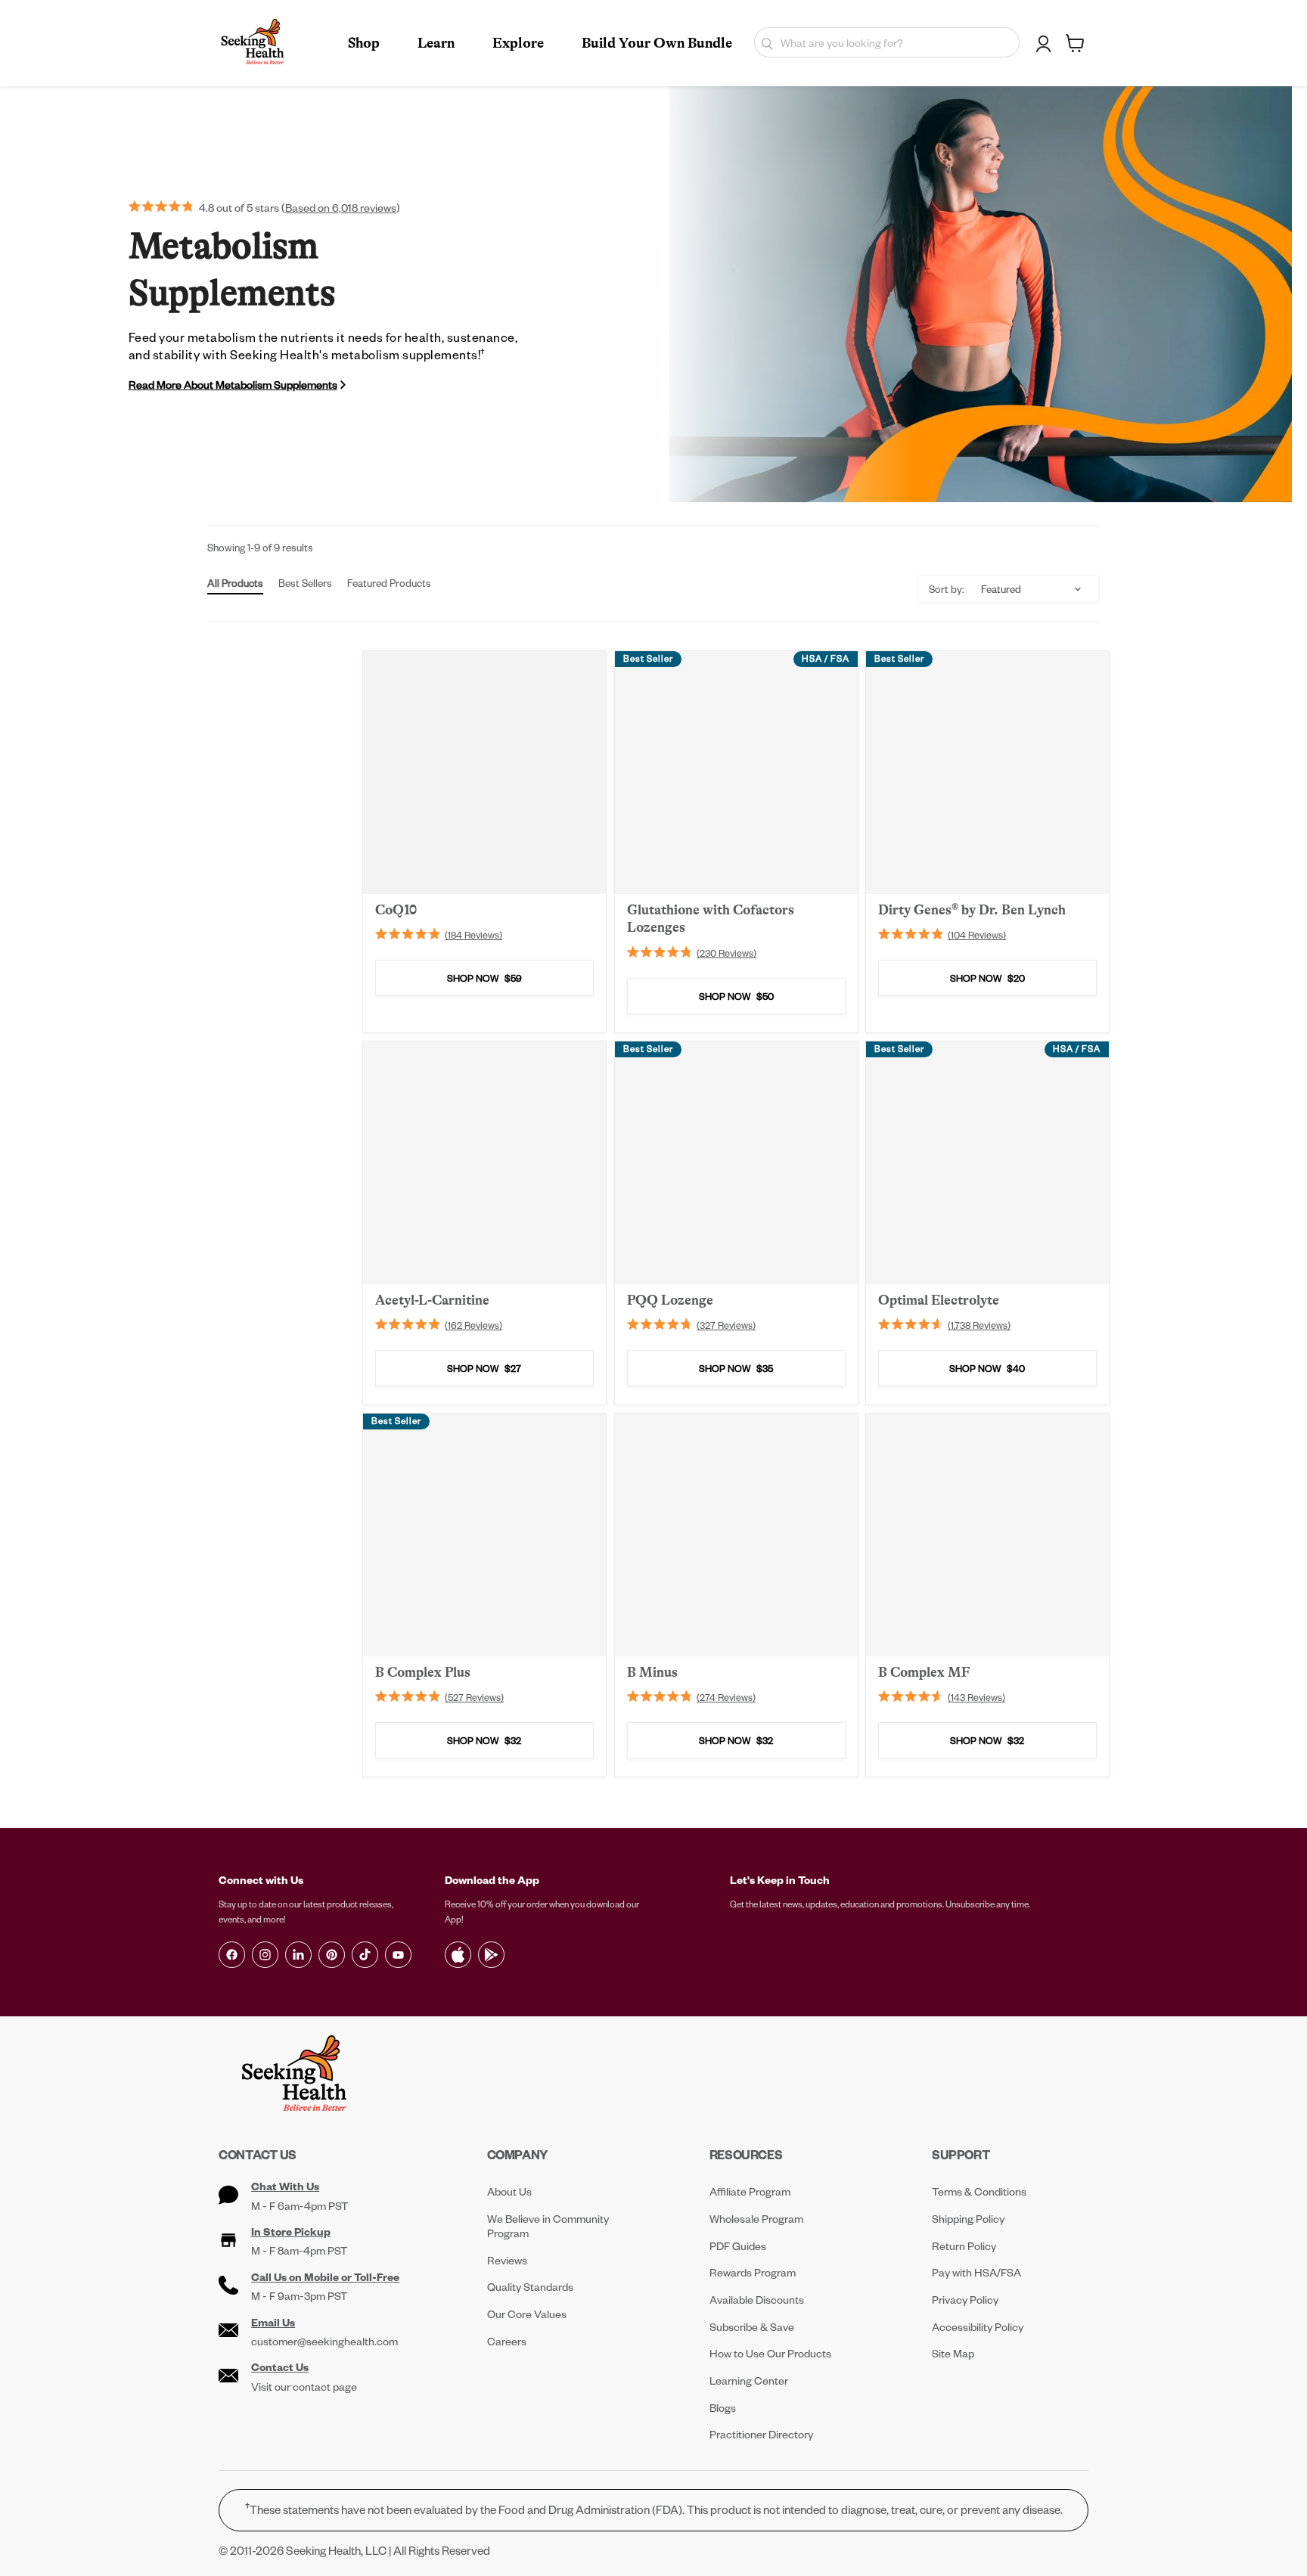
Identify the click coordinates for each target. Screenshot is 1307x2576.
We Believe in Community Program (548, 2226)
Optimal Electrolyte (939, 1300)
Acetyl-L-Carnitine (432, 1300)
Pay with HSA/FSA (976, 2272)
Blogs (723, 2408)
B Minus (652, 1672)
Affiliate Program (750, 2191)
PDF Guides (738, 2246)
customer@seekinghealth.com (324, 2342)
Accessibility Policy (978, 2327)
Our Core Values (527, 2314)
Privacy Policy (965, 2300)
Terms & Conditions (979, 2191)
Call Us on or (325, 2277)
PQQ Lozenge (670, 1300)
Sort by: (947, 589)
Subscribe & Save (752, 2327)
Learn (436, 43)
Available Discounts (757, 2300)
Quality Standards (530, 2287)
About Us (509, 2191)
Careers (507, 2341)
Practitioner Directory (761, 2434)
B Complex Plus (423, 1672)
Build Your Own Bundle (657, 43)
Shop (364, 43)
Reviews (507, 2260)
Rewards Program (753, 2272)
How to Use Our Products (770, 2353)
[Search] (764, 42)
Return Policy (964, 2246)
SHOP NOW (484, 978)
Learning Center (749, 2380)
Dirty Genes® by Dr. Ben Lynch (972, 910)
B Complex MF (924, 1672)
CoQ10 (396, 910)
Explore (518, 43)
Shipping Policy (968, 2219)
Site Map (953, 2353)
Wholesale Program (756, 2219)
